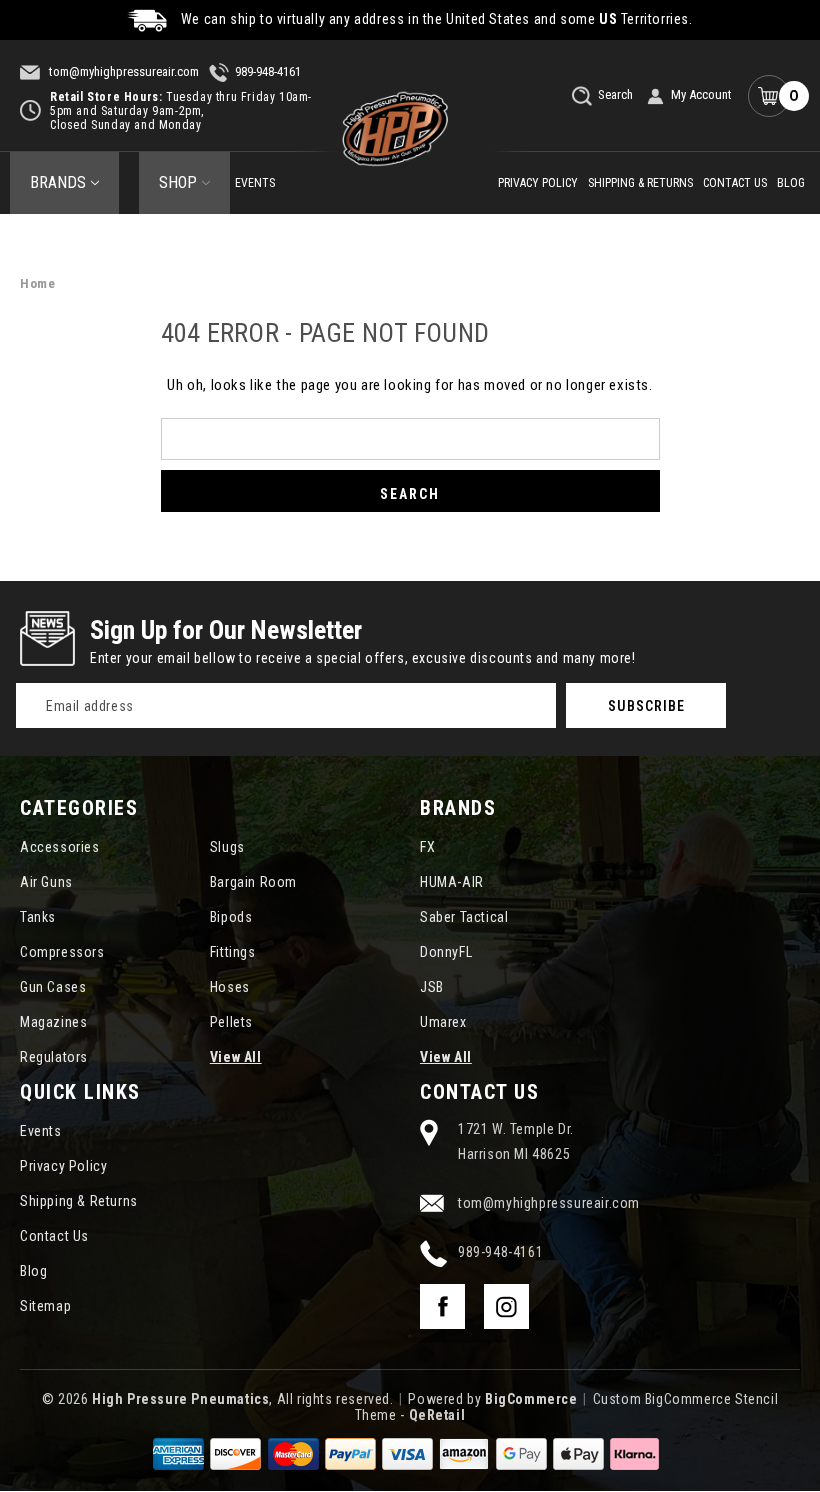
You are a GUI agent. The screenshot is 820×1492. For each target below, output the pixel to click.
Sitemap (45, 1306)
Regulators (54, 1057)
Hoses (230, 987)
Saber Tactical (464, 917)
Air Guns (46, 882)
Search (614, 94)
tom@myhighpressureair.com (122, 71)
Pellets (231, 1022)
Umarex (443, 1022)
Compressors (62, 952)
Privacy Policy (538, 183)
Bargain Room (253, 882)
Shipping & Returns (640, 183)
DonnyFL (446, 952)
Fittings (233, 952)
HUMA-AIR (452, 882)
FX (427, 847)
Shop (178, 182)
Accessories (60, 847)
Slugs (227, 847)
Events (255, 183)
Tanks (38, 917)
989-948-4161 (268, 71)
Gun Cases (53, 987)
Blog (791, 183)
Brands (58, 182)
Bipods (231, 917)
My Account (701, 94)
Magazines (53, 1022)
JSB (432, 987)
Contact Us (735, 183)
